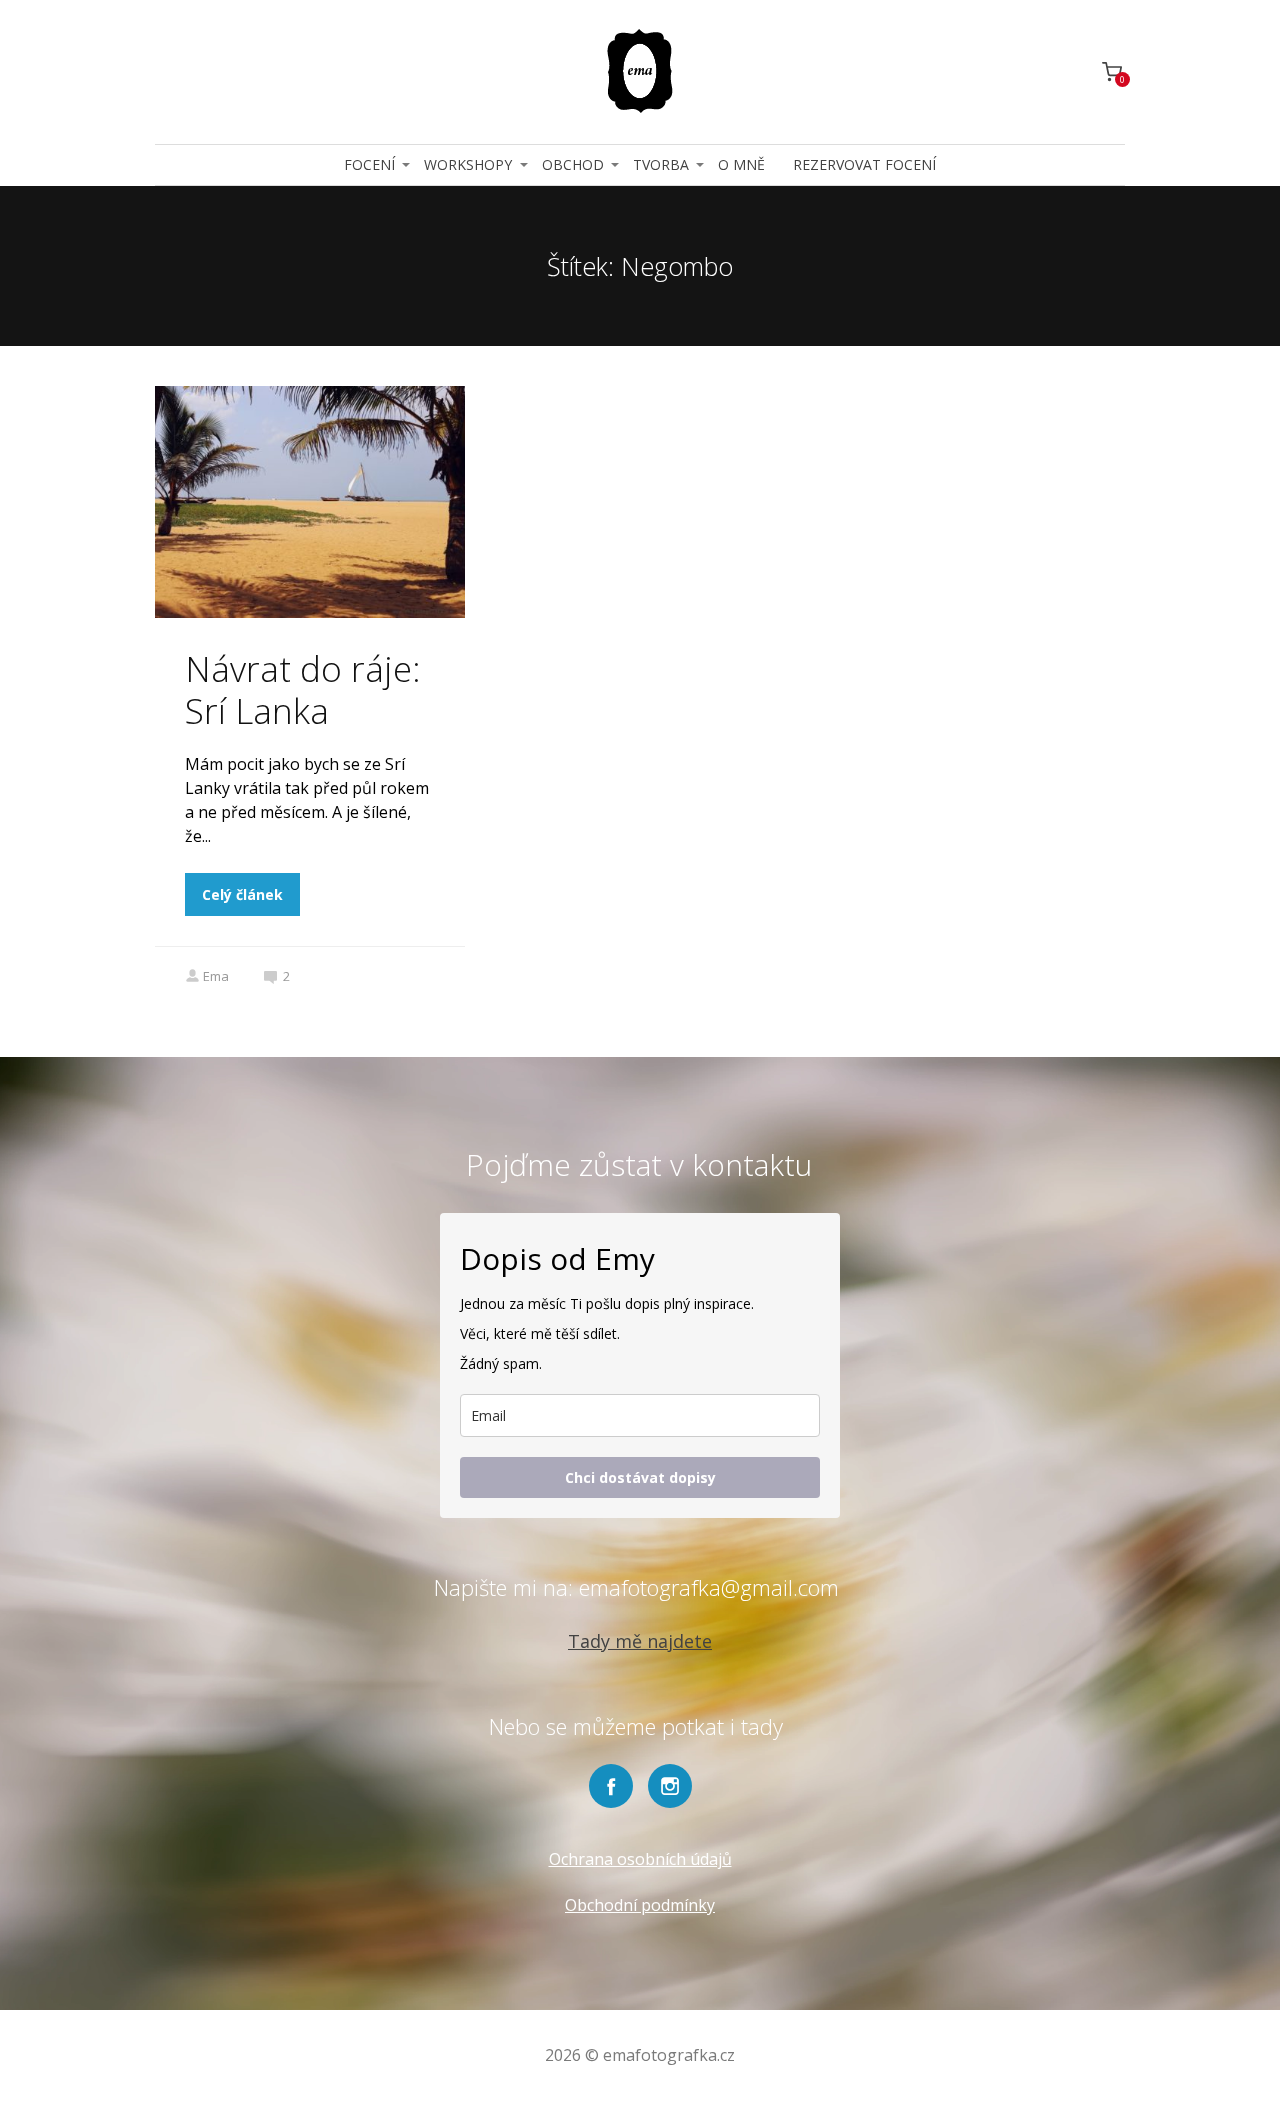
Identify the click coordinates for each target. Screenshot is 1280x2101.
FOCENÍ (369, 164)
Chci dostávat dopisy (640, 1477)
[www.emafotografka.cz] (640, 72)
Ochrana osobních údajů (640, 1859)
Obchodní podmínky (640, 1905)
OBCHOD (573, 164)
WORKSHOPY (468, 164)
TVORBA (661, 164)
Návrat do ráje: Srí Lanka (303, 689)
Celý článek (242, 894)
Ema (216, 976)
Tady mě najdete (640, 1641)
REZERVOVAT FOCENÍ (864, 164)
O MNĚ (741, 164)
